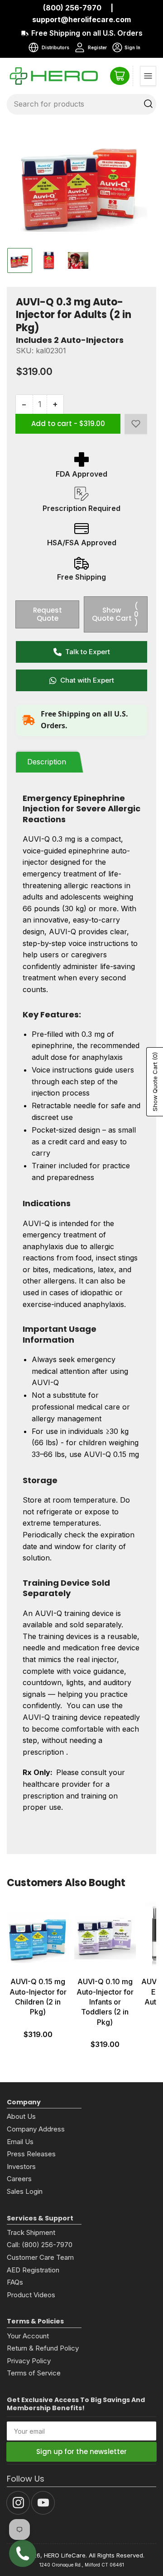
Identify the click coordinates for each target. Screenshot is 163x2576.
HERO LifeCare (65, 2555)
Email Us (20, 2142)
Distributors (55, 47)
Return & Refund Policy (43, 2348)
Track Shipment (31, 2232)
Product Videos (31, 2295)
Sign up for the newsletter (81, 2452)
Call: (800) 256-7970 (40, 2245)
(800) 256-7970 (72, 8)
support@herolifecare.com (81, 19)
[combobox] (81, 104)
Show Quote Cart (115, 614)
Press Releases (31, 2154)
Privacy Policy (29, 2361)
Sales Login (25, 2191)
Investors (21, 2166)
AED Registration (33, 2270)
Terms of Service (34, 2373)
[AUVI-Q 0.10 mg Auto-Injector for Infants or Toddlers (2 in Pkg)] (105, 1937)
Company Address (36, 2129)
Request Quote (48, 614)
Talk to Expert (88, 652)
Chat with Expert (87, 680)
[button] (136, 424)
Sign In (126, 49)
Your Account (28, 2336)
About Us (21, 2116)
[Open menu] (148, 76)
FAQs (15, 2282)
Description (47, 762)
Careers (19, 2179)
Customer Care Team (40, 2257)
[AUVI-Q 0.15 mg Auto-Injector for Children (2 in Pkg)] (38, 1937)
